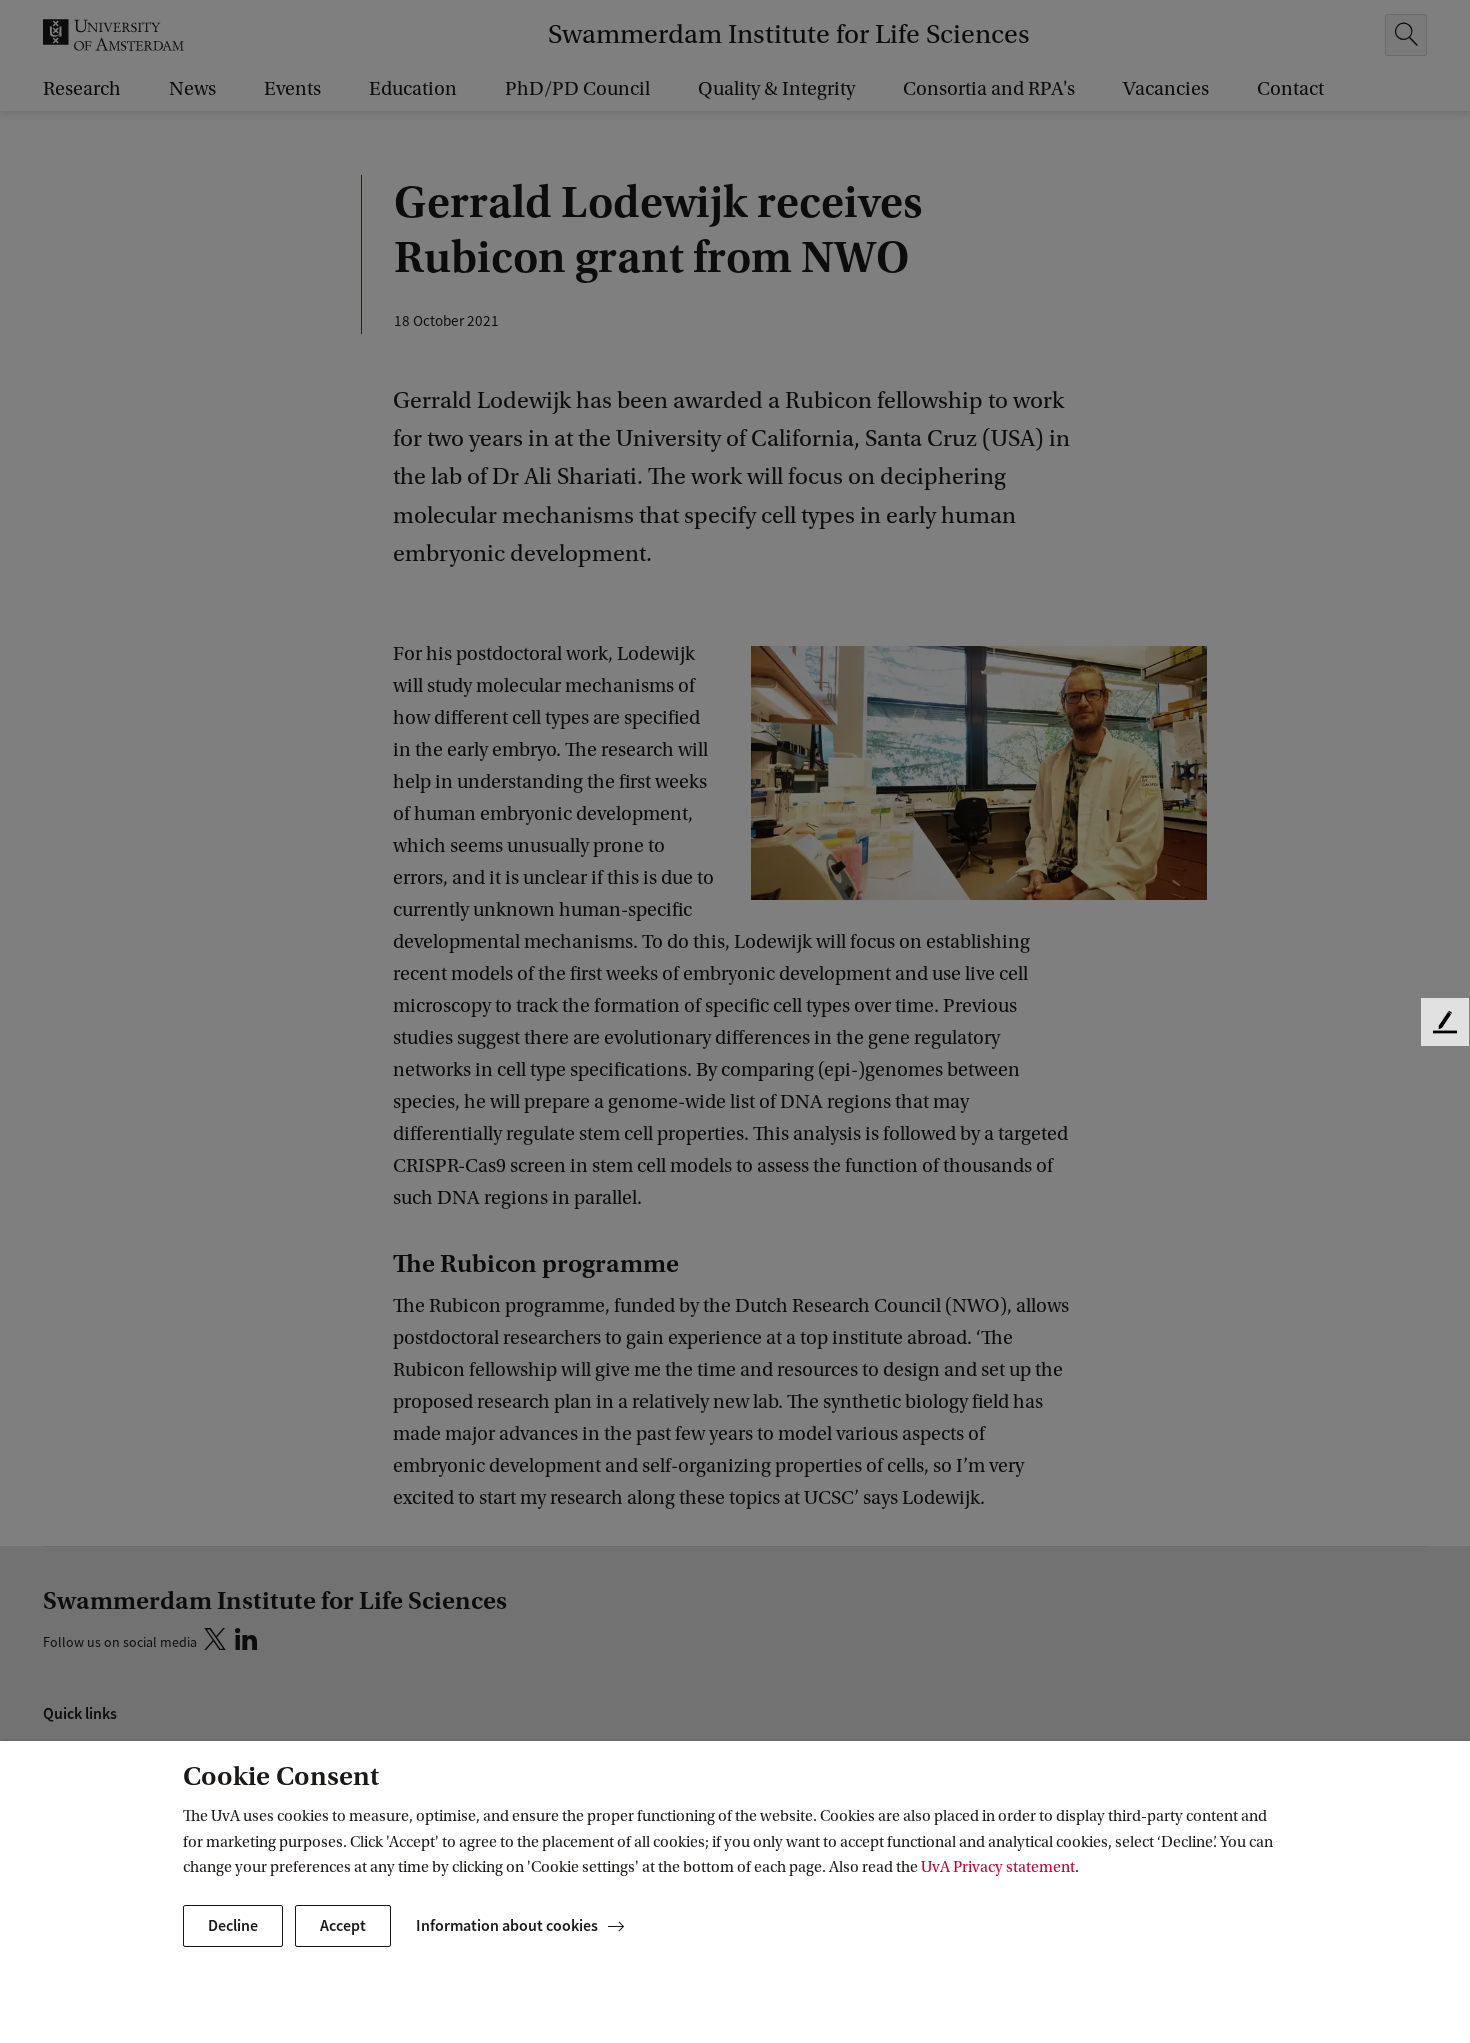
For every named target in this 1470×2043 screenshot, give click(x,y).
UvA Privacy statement (998, 1867)
